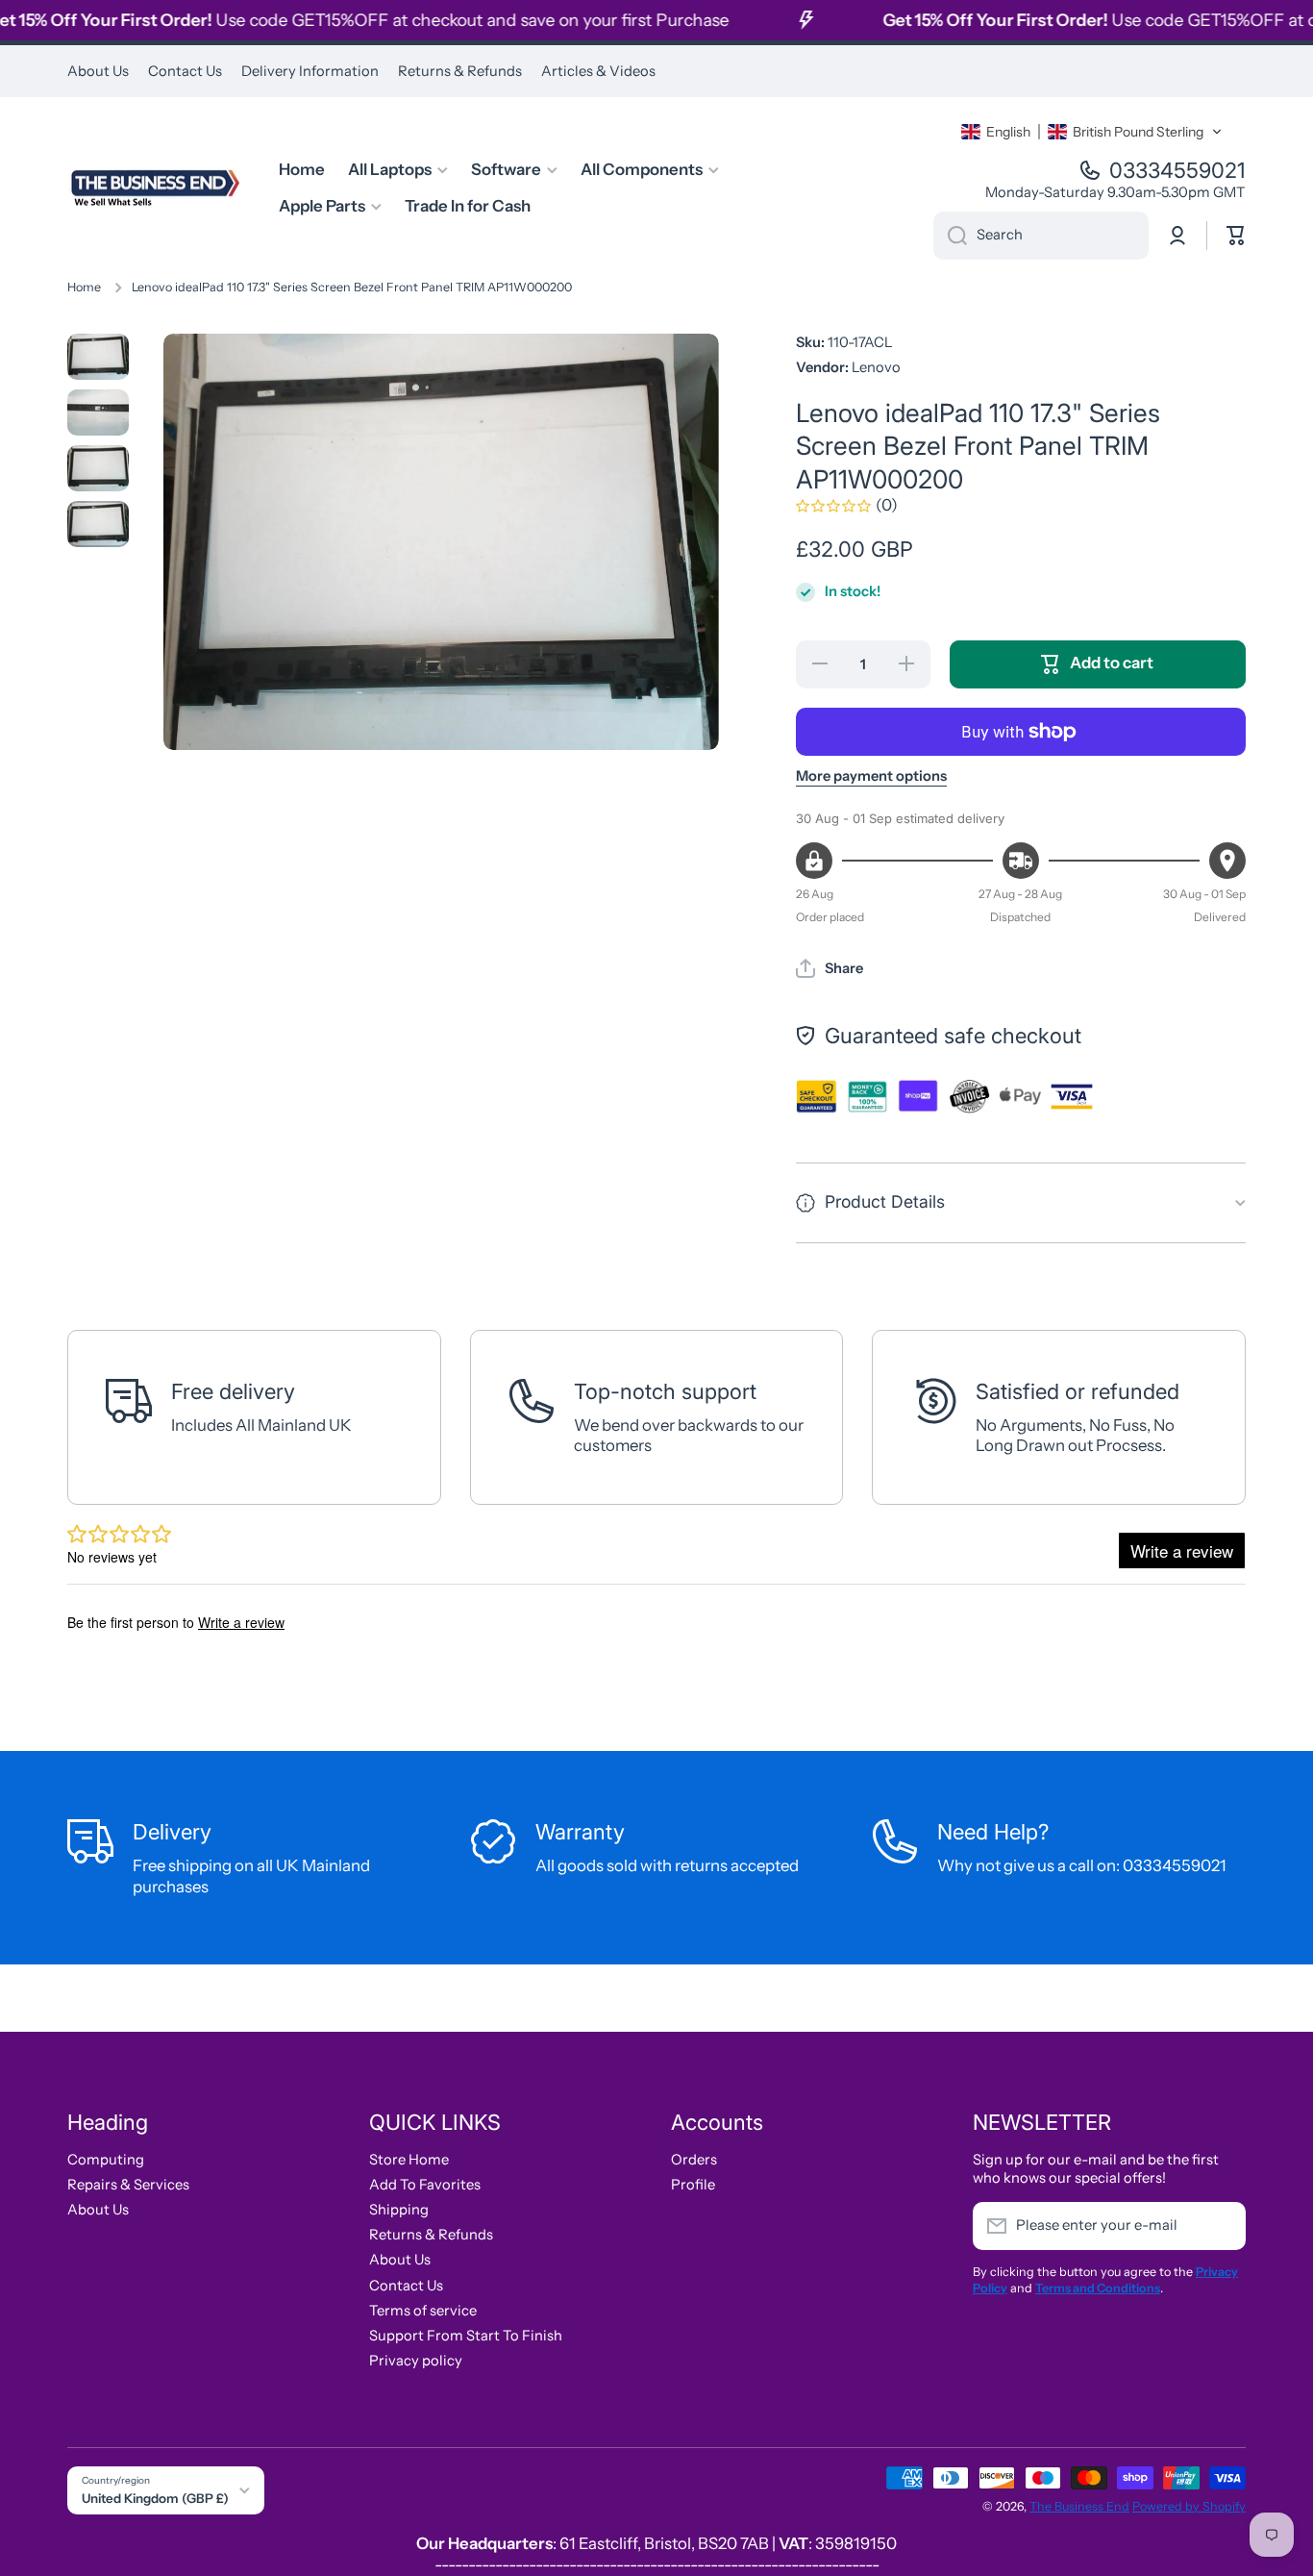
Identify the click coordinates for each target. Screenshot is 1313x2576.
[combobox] (1041, 236)
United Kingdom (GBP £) (155, 2498)
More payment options (871, 776)
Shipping (399, 2210)
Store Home (409, 2160)
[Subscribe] (1222, 2226)
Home (84, 287)
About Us (98, 2210)
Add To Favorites (425, 2185)
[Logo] (154, 188)
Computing (106, 2160)
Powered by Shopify (1189, 2506)
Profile (693, 2185)
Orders (694, 2160)
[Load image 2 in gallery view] (98, 413)
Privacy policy (416, 2361)
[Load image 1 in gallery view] (98, 357)
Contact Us (406, 2286)
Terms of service (423, 2311)
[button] (1092, 132)
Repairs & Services (128, 2185)
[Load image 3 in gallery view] (98, 468)
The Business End (1079, 2506)
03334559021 (1177, 170)
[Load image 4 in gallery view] (98, 524)
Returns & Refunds (431, 2235)
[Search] (950, 236)
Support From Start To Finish (466, 2336)
